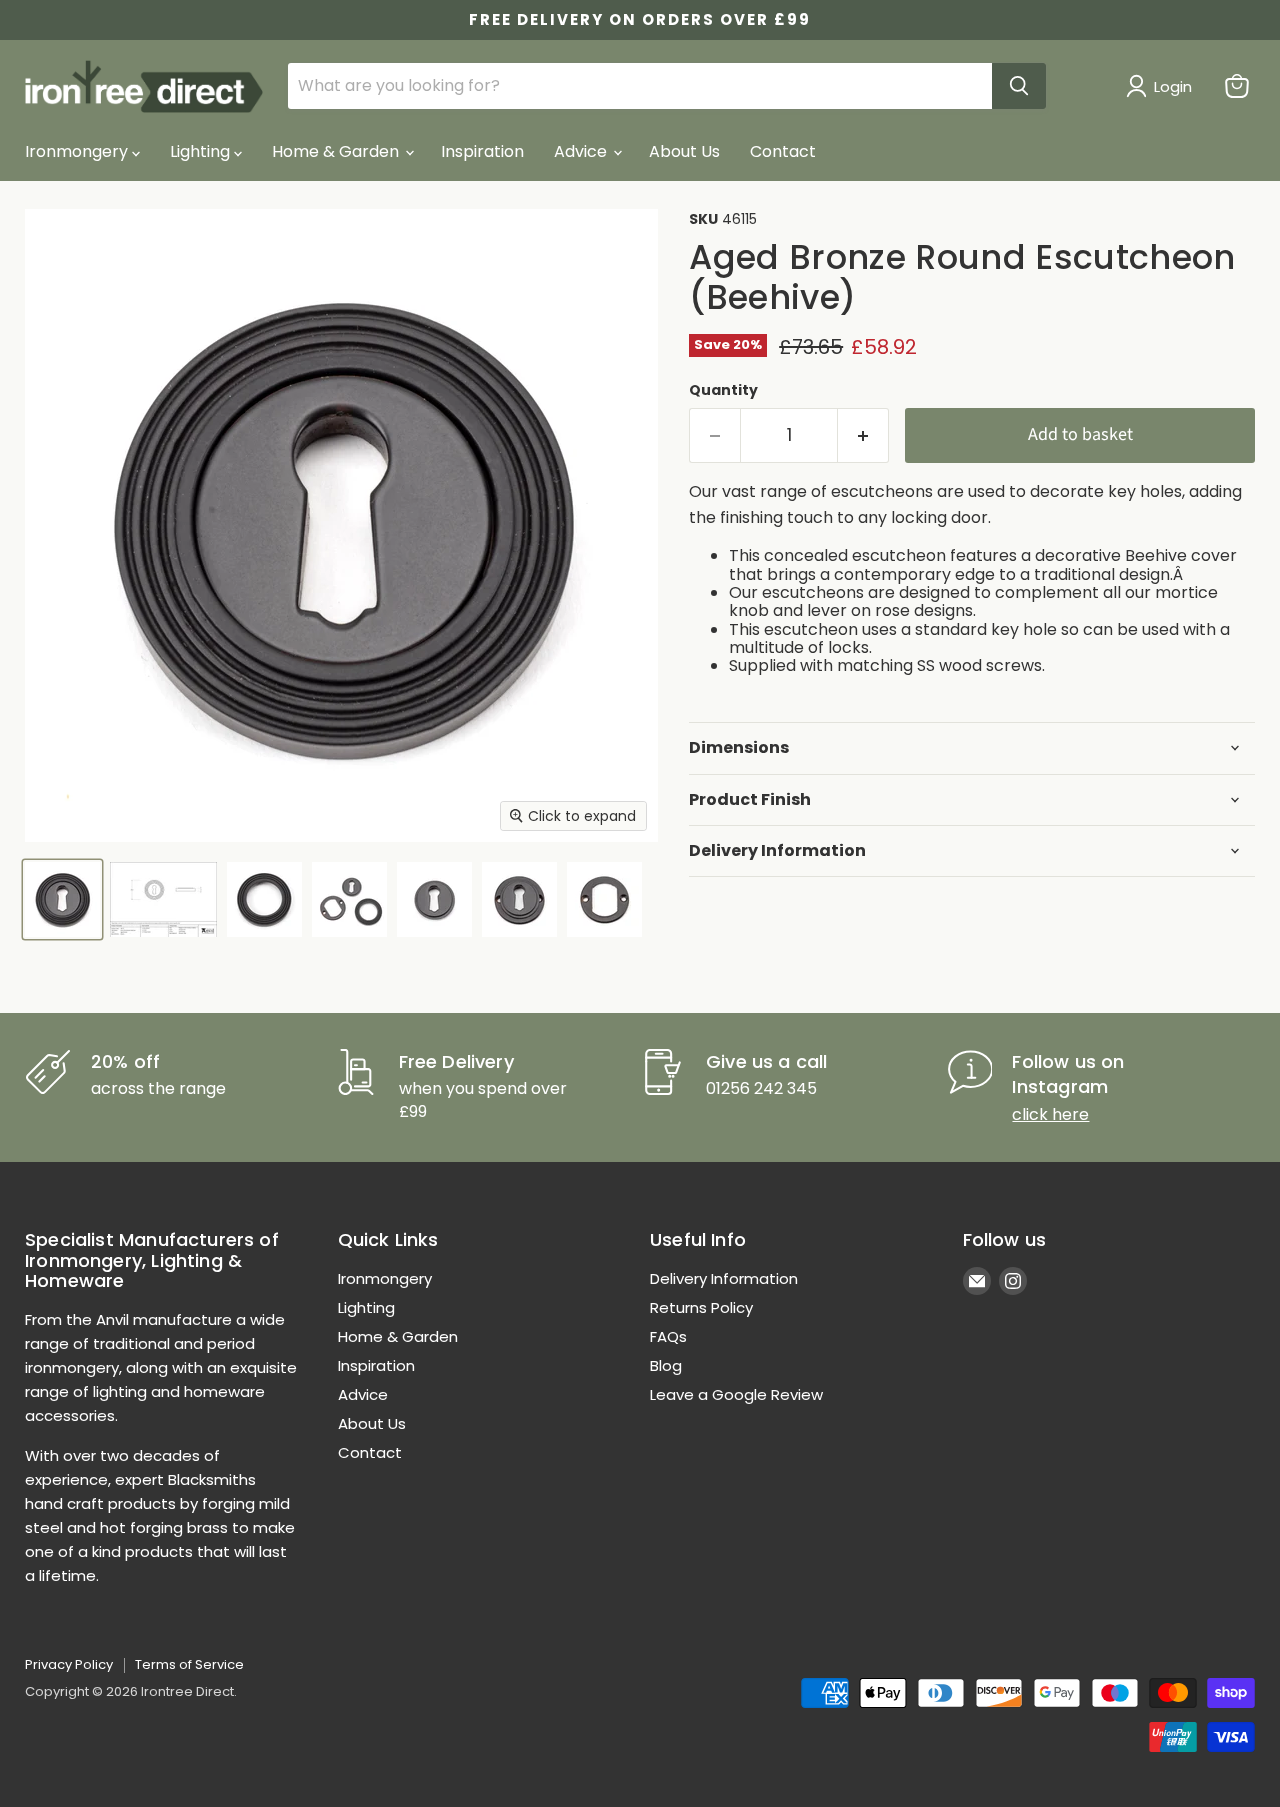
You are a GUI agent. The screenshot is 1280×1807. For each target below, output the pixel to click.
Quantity (723, 390)
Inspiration (482, 151)
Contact (783, 151)
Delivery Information (724, 1278)
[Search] (1019, 86)
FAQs (668, 1336)
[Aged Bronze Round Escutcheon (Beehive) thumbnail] (62, 899)
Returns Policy (701, 1307)
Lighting (202, 151)
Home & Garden (337, 151)
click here (1050, 1114)
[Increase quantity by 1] (863, 435)
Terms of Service (189, 1664)
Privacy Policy (69, 1664)
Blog (666, 1365)
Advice (582, 151)
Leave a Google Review (736, 1394)
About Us (684, 151)
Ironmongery (78, 151)
